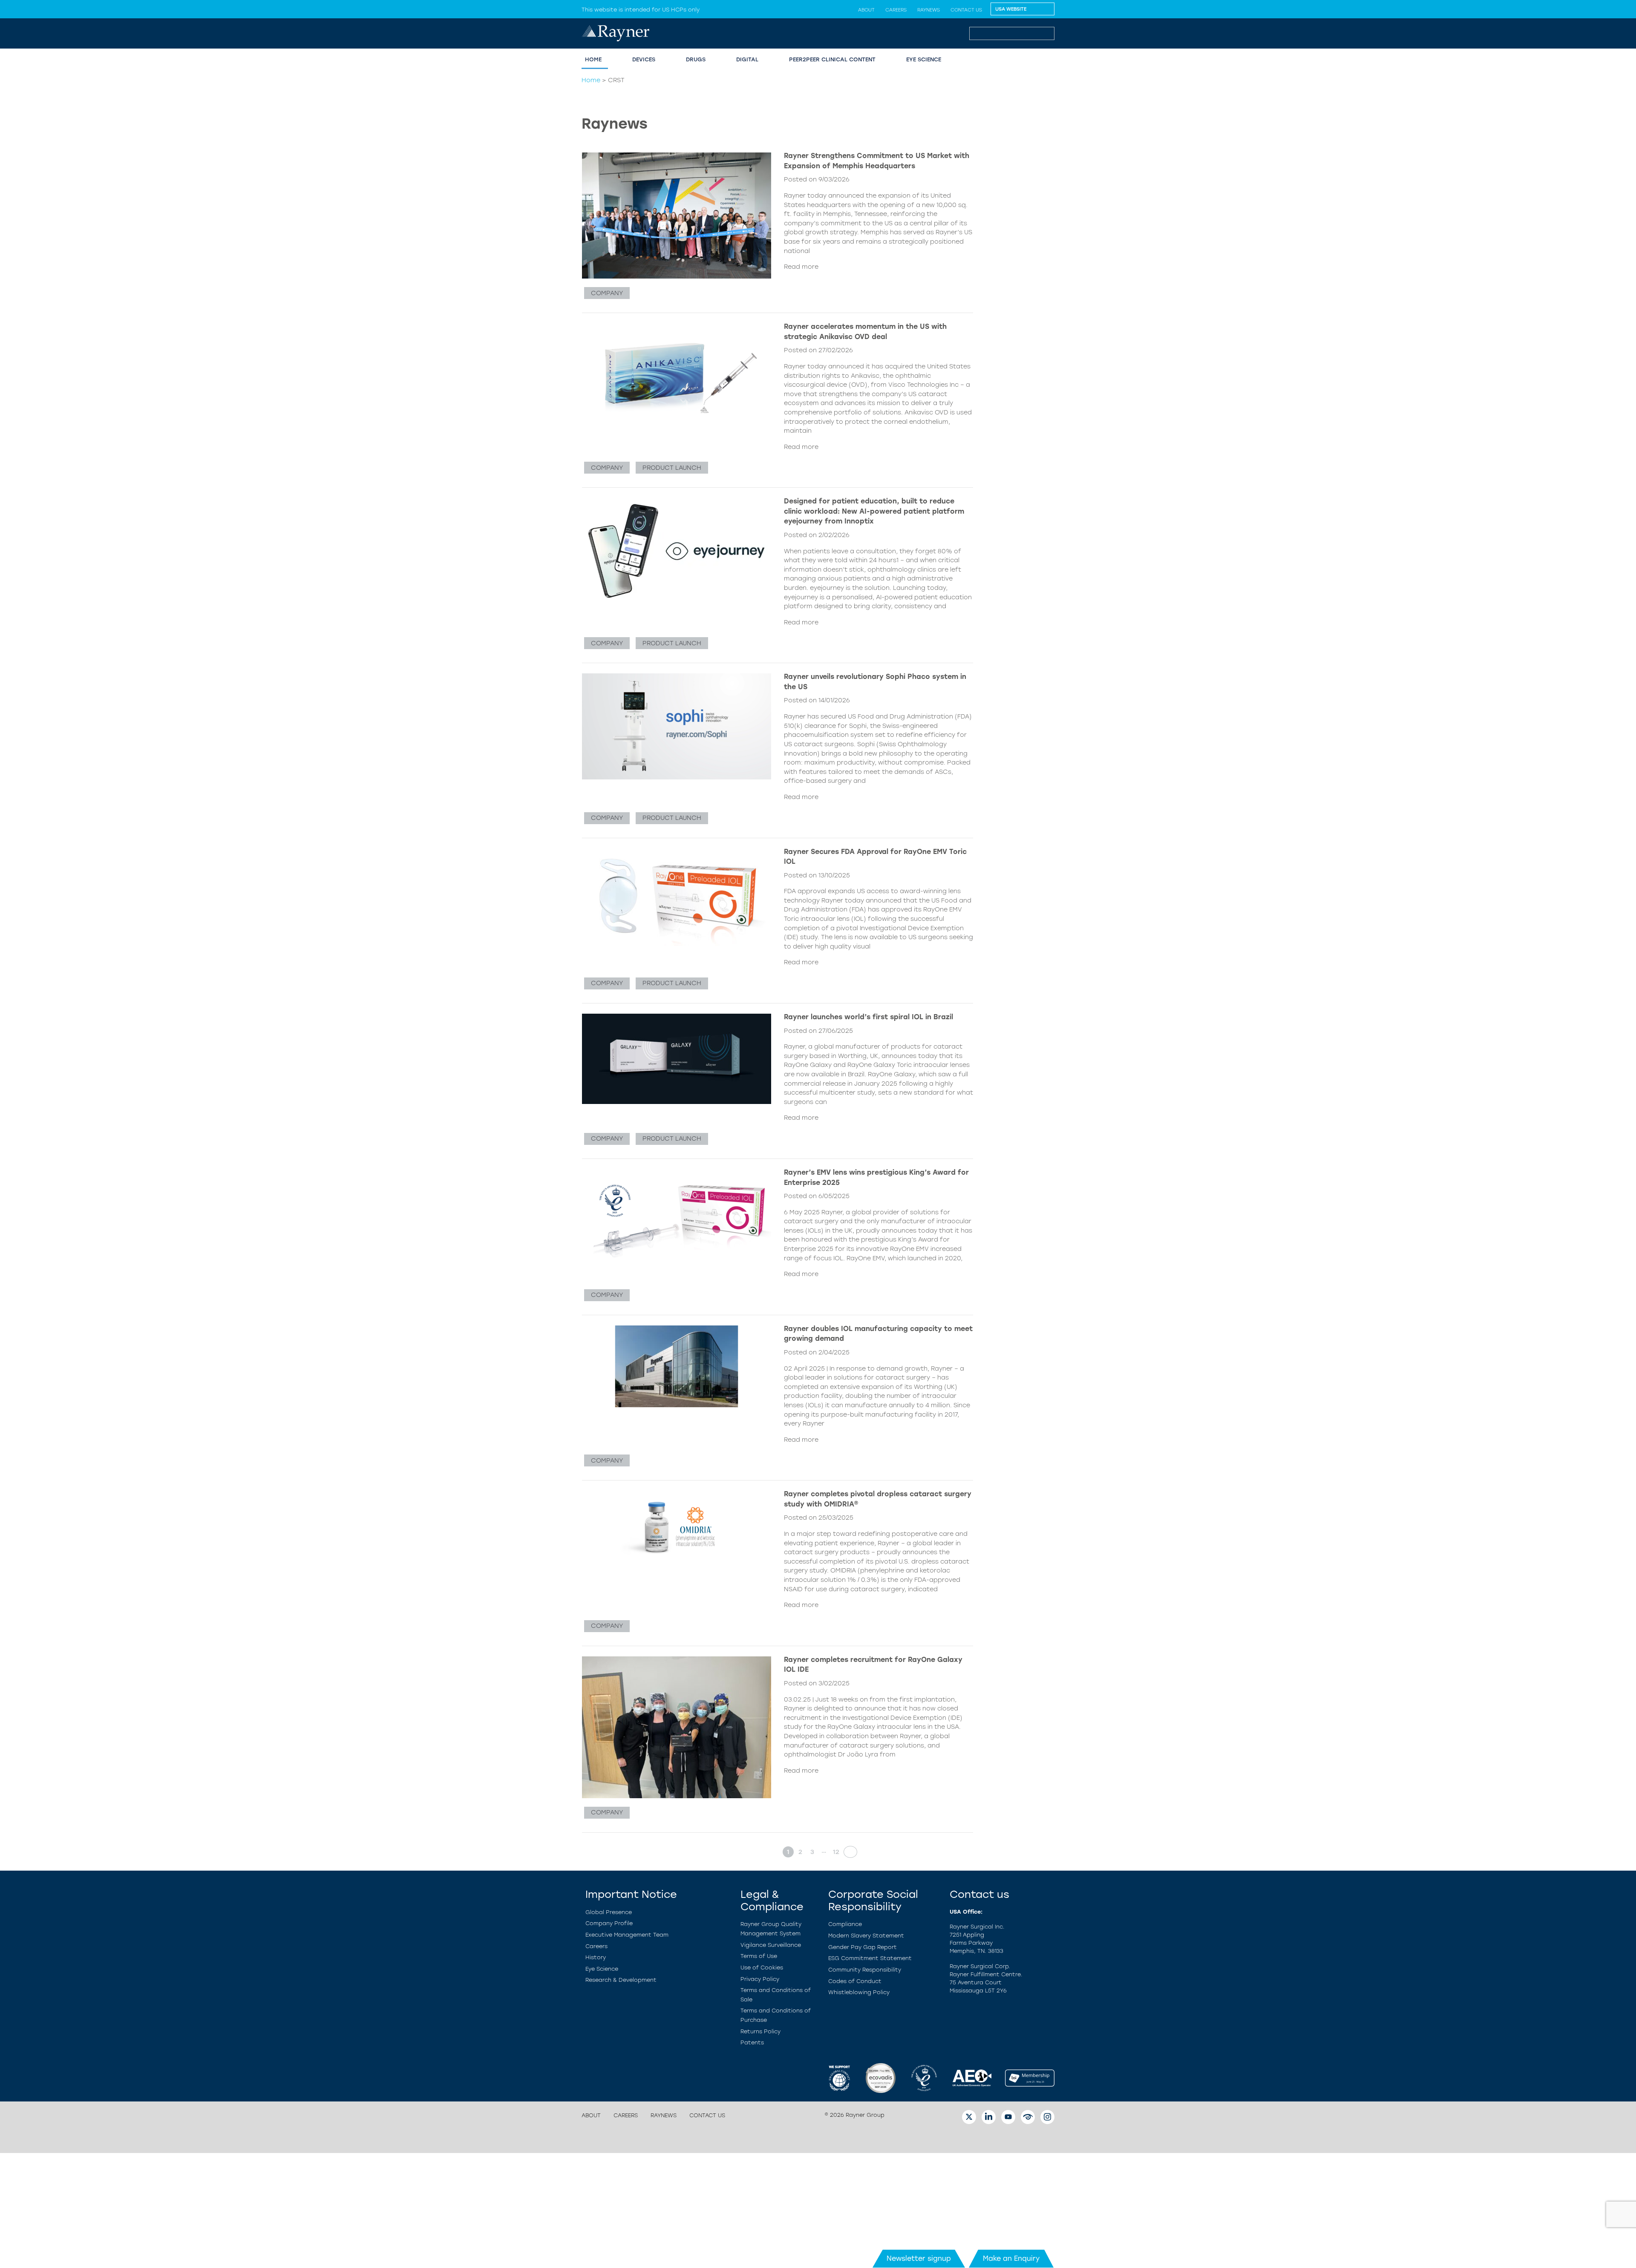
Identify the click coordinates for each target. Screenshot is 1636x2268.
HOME (593, 59)
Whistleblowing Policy (859, 1992)
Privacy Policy (760, 1979)
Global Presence (609, 1912)
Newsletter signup (919, 2258)
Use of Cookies (762, 1968)
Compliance (845, 1924)
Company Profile (609, 1923)
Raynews (929, 10)
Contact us (966, 10)
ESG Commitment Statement (870, 1958)
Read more (801, 267)
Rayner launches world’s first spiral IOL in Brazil (868, 1017)
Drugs (696, 59)
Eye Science (602, 1969)
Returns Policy (760, 2031)
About (866, 10)
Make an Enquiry (1011, 2258)
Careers (896, 10)
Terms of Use (759, 1956)
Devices (644, 59)
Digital (747, 59)
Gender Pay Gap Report (863, 1947)
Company (607, 293)
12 (836, 1852)
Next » (848, 1852)
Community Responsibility (865, 1970)
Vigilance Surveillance (771, 1945)
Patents (752, 2042)
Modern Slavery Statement (866, 1936)
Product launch (672, 468)
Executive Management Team (627, 1935)
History (596, 1957)
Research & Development (621, 1980)
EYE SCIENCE (924, 59)
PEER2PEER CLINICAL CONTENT (832, 59)
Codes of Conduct (855, 1981)
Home (591, 80)
